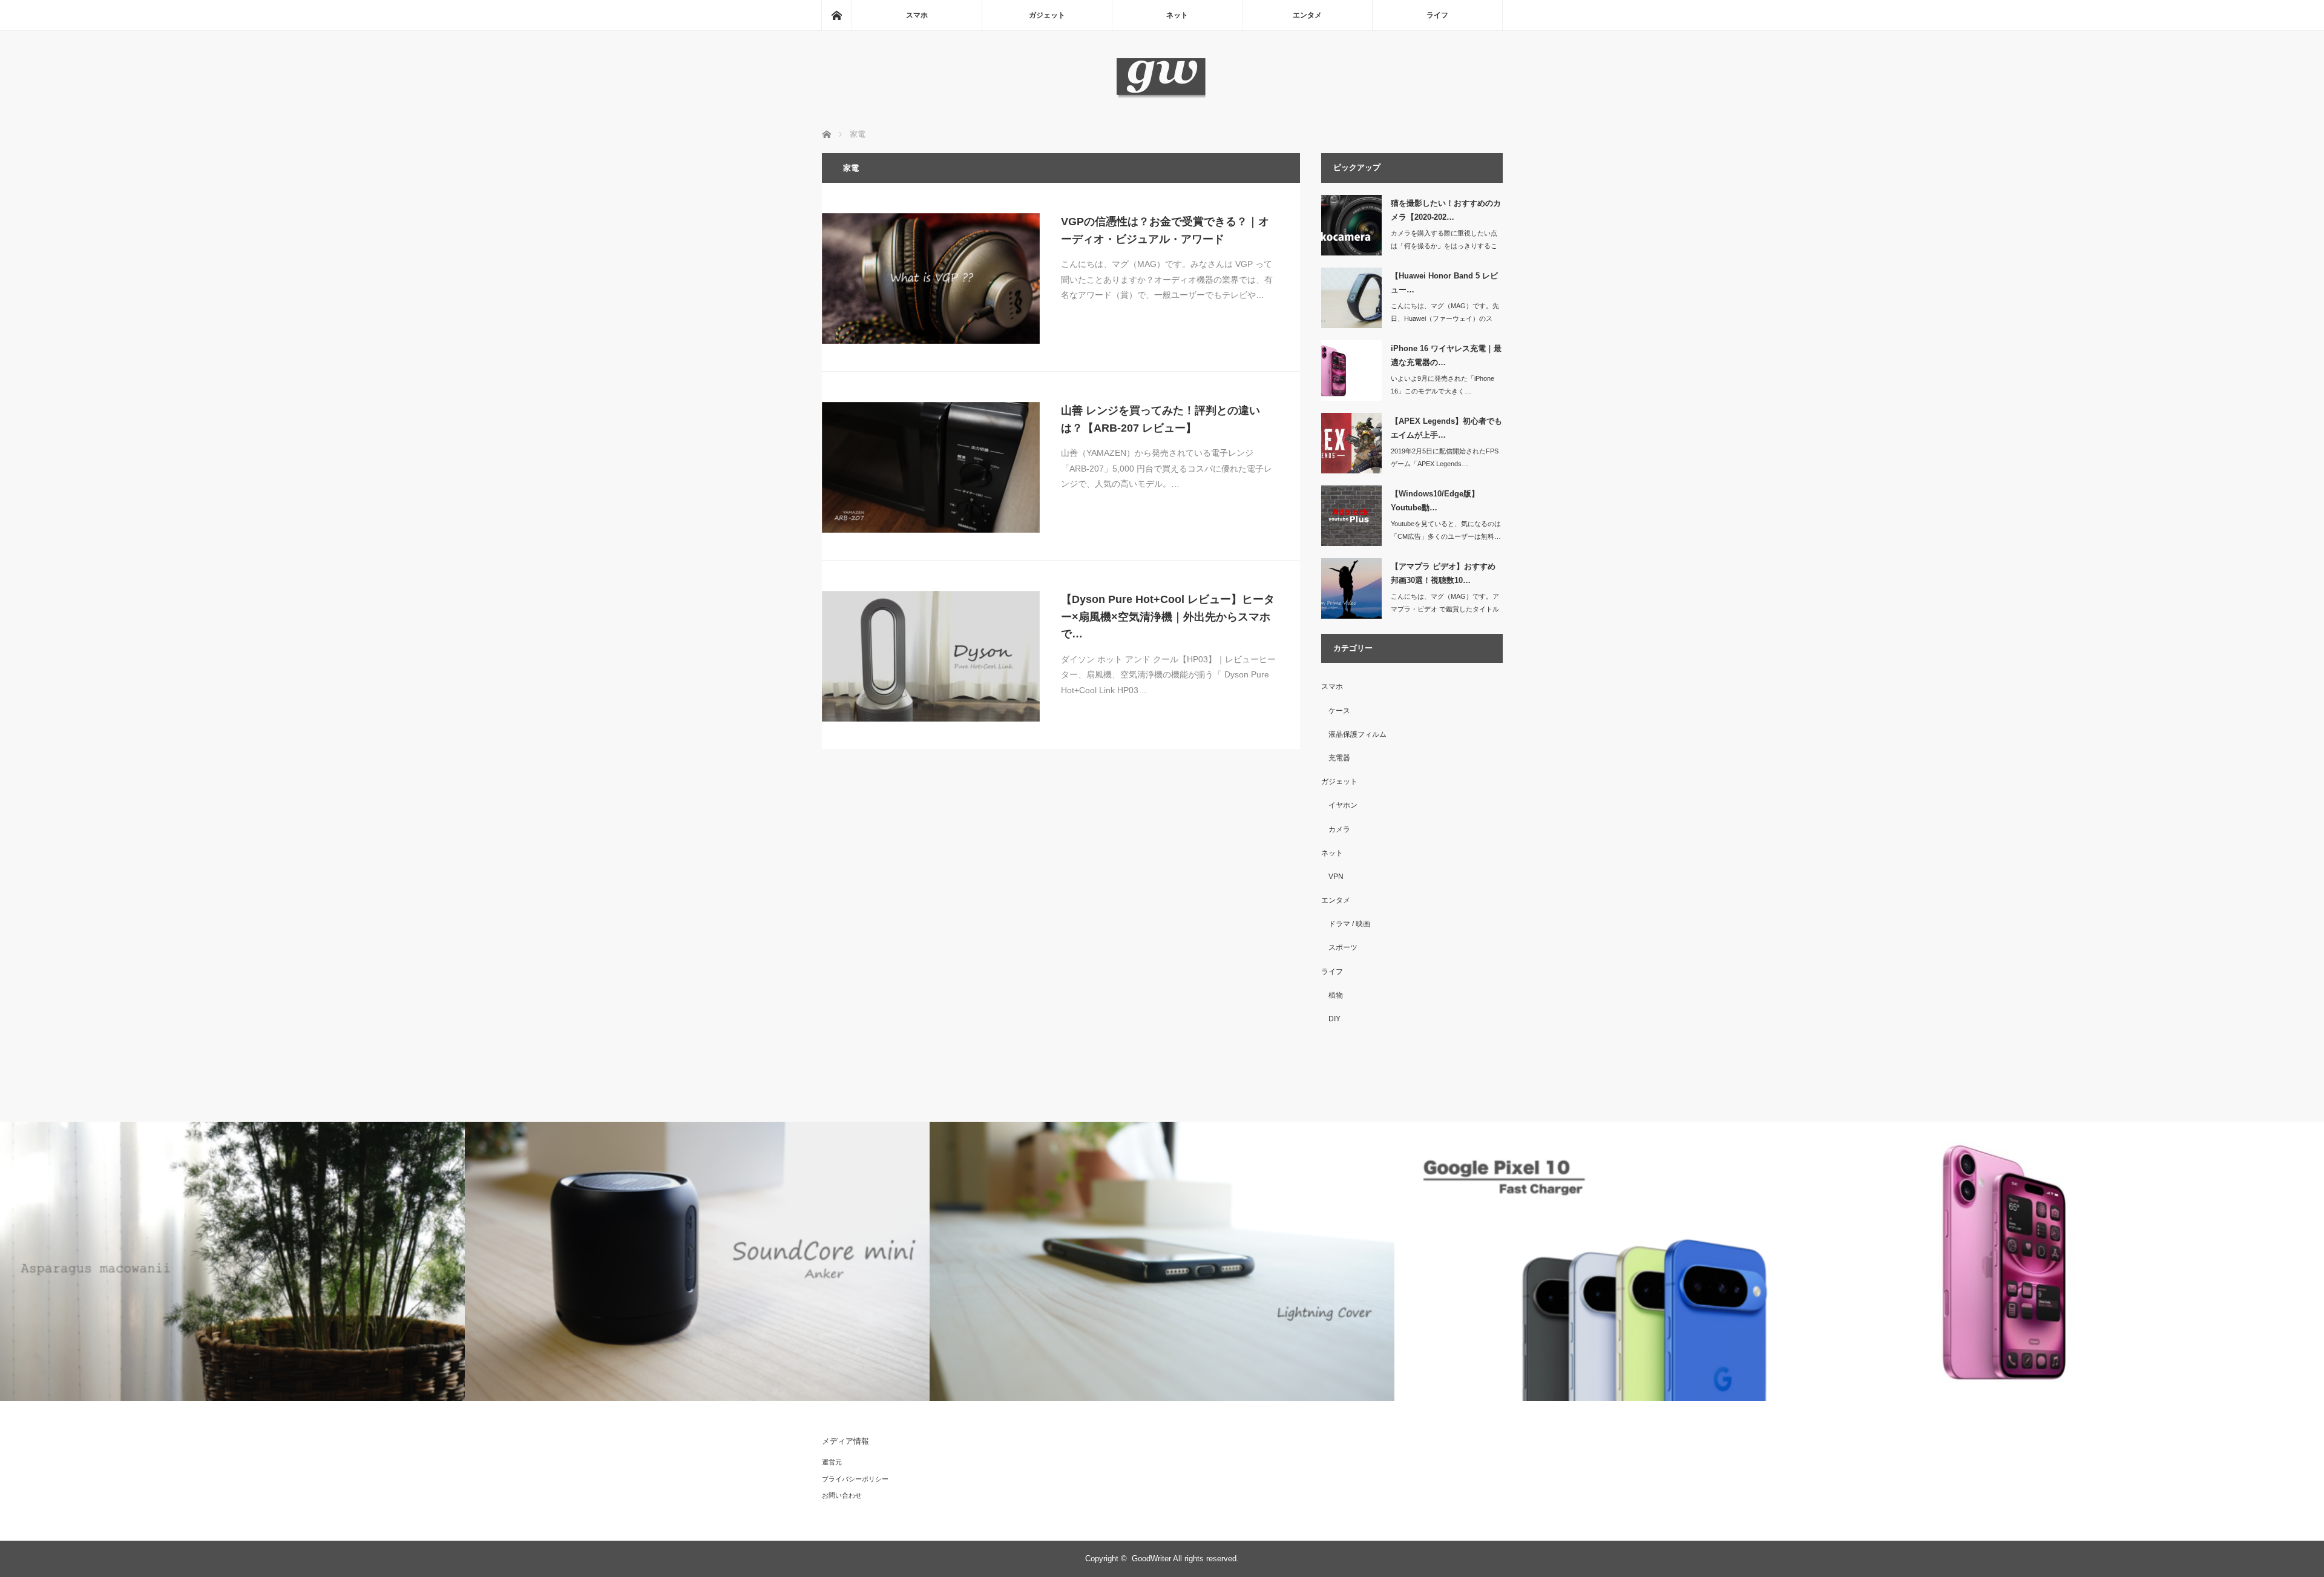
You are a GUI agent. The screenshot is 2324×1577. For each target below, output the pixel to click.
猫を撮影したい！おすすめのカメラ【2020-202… (1446, 210)
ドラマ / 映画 (1349, 924)
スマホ (917, 15)
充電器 (1339, 758)
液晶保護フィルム (1357, 734)
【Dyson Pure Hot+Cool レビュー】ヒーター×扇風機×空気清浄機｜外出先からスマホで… (1168, 617)
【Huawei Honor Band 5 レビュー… (1444, 283)
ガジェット (1047, 15)
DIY (1334, 1019)
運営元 (832, 1462)
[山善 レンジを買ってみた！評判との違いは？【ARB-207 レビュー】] (931, 467)
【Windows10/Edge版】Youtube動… (1435, 501)
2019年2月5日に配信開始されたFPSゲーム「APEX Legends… (1445, 457)
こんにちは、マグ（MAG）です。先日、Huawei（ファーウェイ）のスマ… (1445, 318)
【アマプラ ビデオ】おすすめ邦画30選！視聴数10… (1443, 573)
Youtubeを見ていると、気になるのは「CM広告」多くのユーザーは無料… (1446, 530)
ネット (1177, 15)
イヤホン (1343, 805)
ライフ (1437, 15)
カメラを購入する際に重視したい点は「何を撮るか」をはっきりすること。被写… (1444, 246)
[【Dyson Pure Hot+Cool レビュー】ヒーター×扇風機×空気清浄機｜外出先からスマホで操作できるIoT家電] (931, 656)
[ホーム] (836, 15)
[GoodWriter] (1162, 96)
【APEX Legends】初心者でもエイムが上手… (1446, 428)
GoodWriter (1151, 1559)
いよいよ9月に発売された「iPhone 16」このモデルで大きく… (1443, 385)
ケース (1339, 711)
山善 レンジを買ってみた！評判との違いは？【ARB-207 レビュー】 (1160, 419)
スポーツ (1343, 947)
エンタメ (1307, 15)
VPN (1336, 877)
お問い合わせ (842, 1495)
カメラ (1339, 829)
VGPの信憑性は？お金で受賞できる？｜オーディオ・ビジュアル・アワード (1165, 230)
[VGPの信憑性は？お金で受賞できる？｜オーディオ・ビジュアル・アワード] (931, 278)
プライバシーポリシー (855, 1479)
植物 (1336, 995)
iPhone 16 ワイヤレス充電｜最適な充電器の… (1446, 355)
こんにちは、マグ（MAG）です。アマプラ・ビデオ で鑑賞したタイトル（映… (1445, 609)
